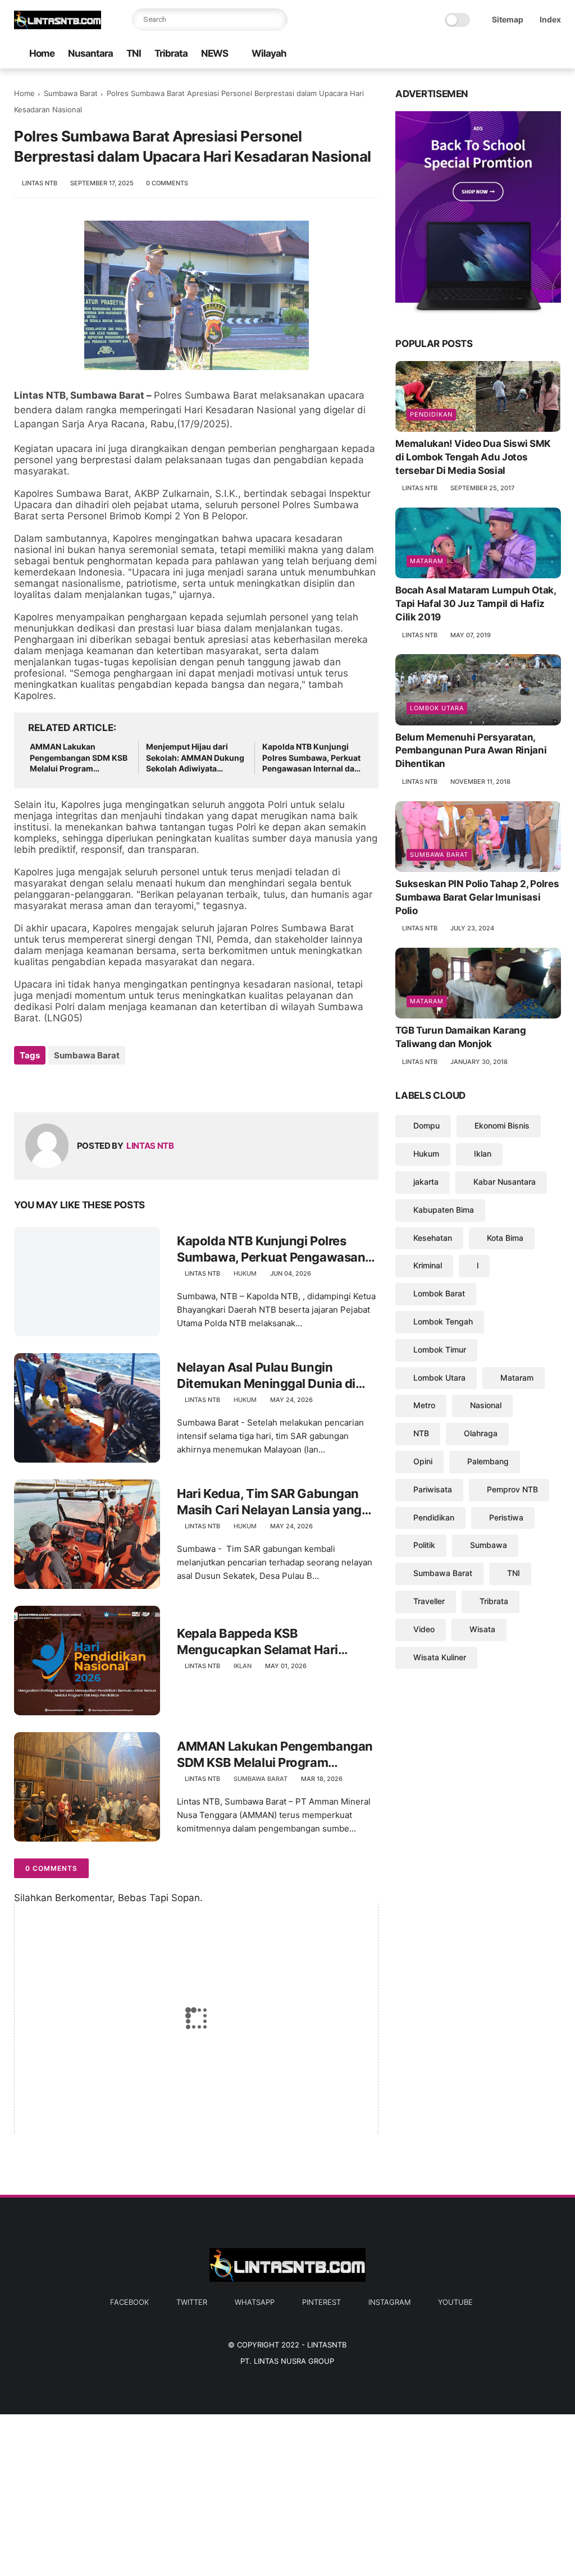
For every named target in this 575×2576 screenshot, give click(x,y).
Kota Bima (505, 1238)
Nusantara (90, 53)
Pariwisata (433, 1489)
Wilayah (269, 53)
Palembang (488, 1461)
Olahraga (481, 1433)
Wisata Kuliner (440, 1657)
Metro (424, 1405)
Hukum (245, 1273)
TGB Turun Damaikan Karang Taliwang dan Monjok (461, 1037)
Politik (424, 1545)
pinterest (321, 2302)
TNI (134, 53)
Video (424, 1629)
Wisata (482, 1629)
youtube (455, 2302)
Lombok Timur (440, 1349)
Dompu (426, 1125)
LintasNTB (327, 2345)
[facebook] (465, 54)
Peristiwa (506, 1517)
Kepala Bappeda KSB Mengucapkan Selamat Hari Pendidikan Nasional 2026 (257, 1642)
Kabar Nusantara (505, 1182)
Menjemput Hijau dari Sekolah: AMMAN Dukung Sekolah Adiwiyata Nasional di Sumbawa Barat (195, 758)
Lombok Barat (439, 1293)
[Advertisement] (287, 2493)
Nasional (486, 1405)
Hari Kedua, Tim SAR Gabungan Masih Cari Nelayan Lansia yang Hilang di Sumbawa (269, 1502)
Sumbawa (489, 1545)
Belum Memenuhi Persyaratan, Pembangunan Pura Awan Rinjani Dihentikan (471, 751)
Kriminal (428, 1265)
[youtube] (555, 54)
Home (42, 53)
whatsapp (255, 2302)
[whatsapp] (501, 54)
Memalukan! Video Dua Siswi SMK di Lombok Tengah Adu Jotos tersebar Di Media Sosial (473, 457)
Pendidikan (431, 414)
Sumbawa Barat (71, 93)
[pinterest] (519, 54)
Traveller (429, 1601)
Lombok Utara (437, 708)
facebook (129, 2302)
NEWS (215, 53)
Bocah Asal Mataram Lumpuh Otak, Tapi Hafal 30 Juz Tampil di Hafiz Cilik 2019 (475, 604)
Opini (423, 1461)
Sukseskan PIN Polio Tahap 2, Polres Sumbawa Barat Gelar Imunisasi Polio (477, 897)
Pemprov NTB (512, 1489)
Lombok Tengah (443, 1321)
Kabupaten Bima (444, 1210)
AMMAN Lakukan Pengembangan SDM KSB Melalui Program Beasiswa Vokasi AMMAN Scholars (79, 758)
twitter (192, 2302)
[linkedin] (114, 1086)
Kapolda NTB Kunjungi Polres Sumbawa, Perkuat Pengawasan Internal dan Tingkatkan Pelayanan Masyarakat (311, 758)
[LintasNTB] (58, 26)
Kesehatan (433, 1238)
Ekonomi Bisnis (502, 1125)
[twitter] (483, 54)
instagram (389, 2302)
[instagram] (537, 54)
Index (550, 19)
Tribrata (171, 53)
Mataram (427, 561)
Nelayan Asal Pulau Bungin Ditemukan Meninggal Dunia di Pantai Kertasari (266, 1376)
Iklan (243, 1666)
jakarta (426, 1182)
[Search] (276, 20)
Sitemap (508, 19)
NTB (421, 1433)
